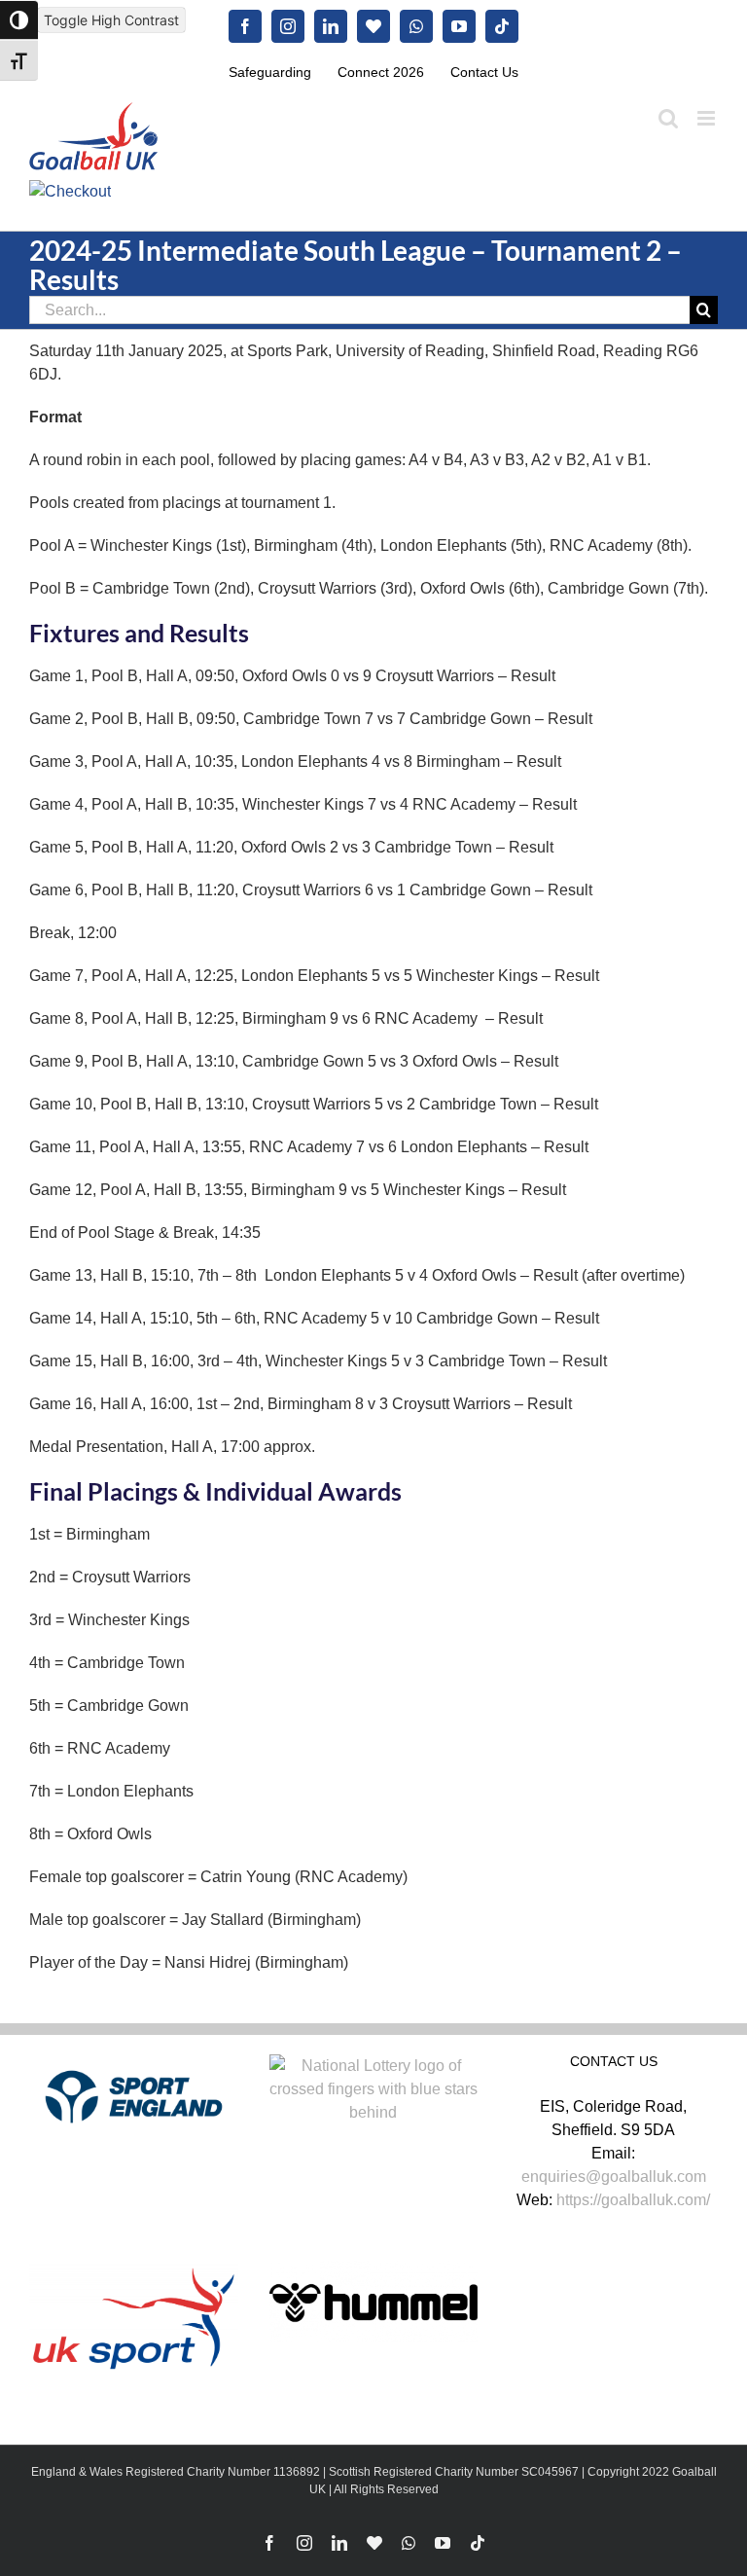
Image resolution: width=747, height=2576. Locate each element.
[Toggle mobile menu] (708, 118)
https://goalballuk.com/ (633, 2200)
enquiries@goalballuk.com (614, 2177)
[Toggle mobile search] (668, 118)
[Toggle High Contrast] (19, 20)
